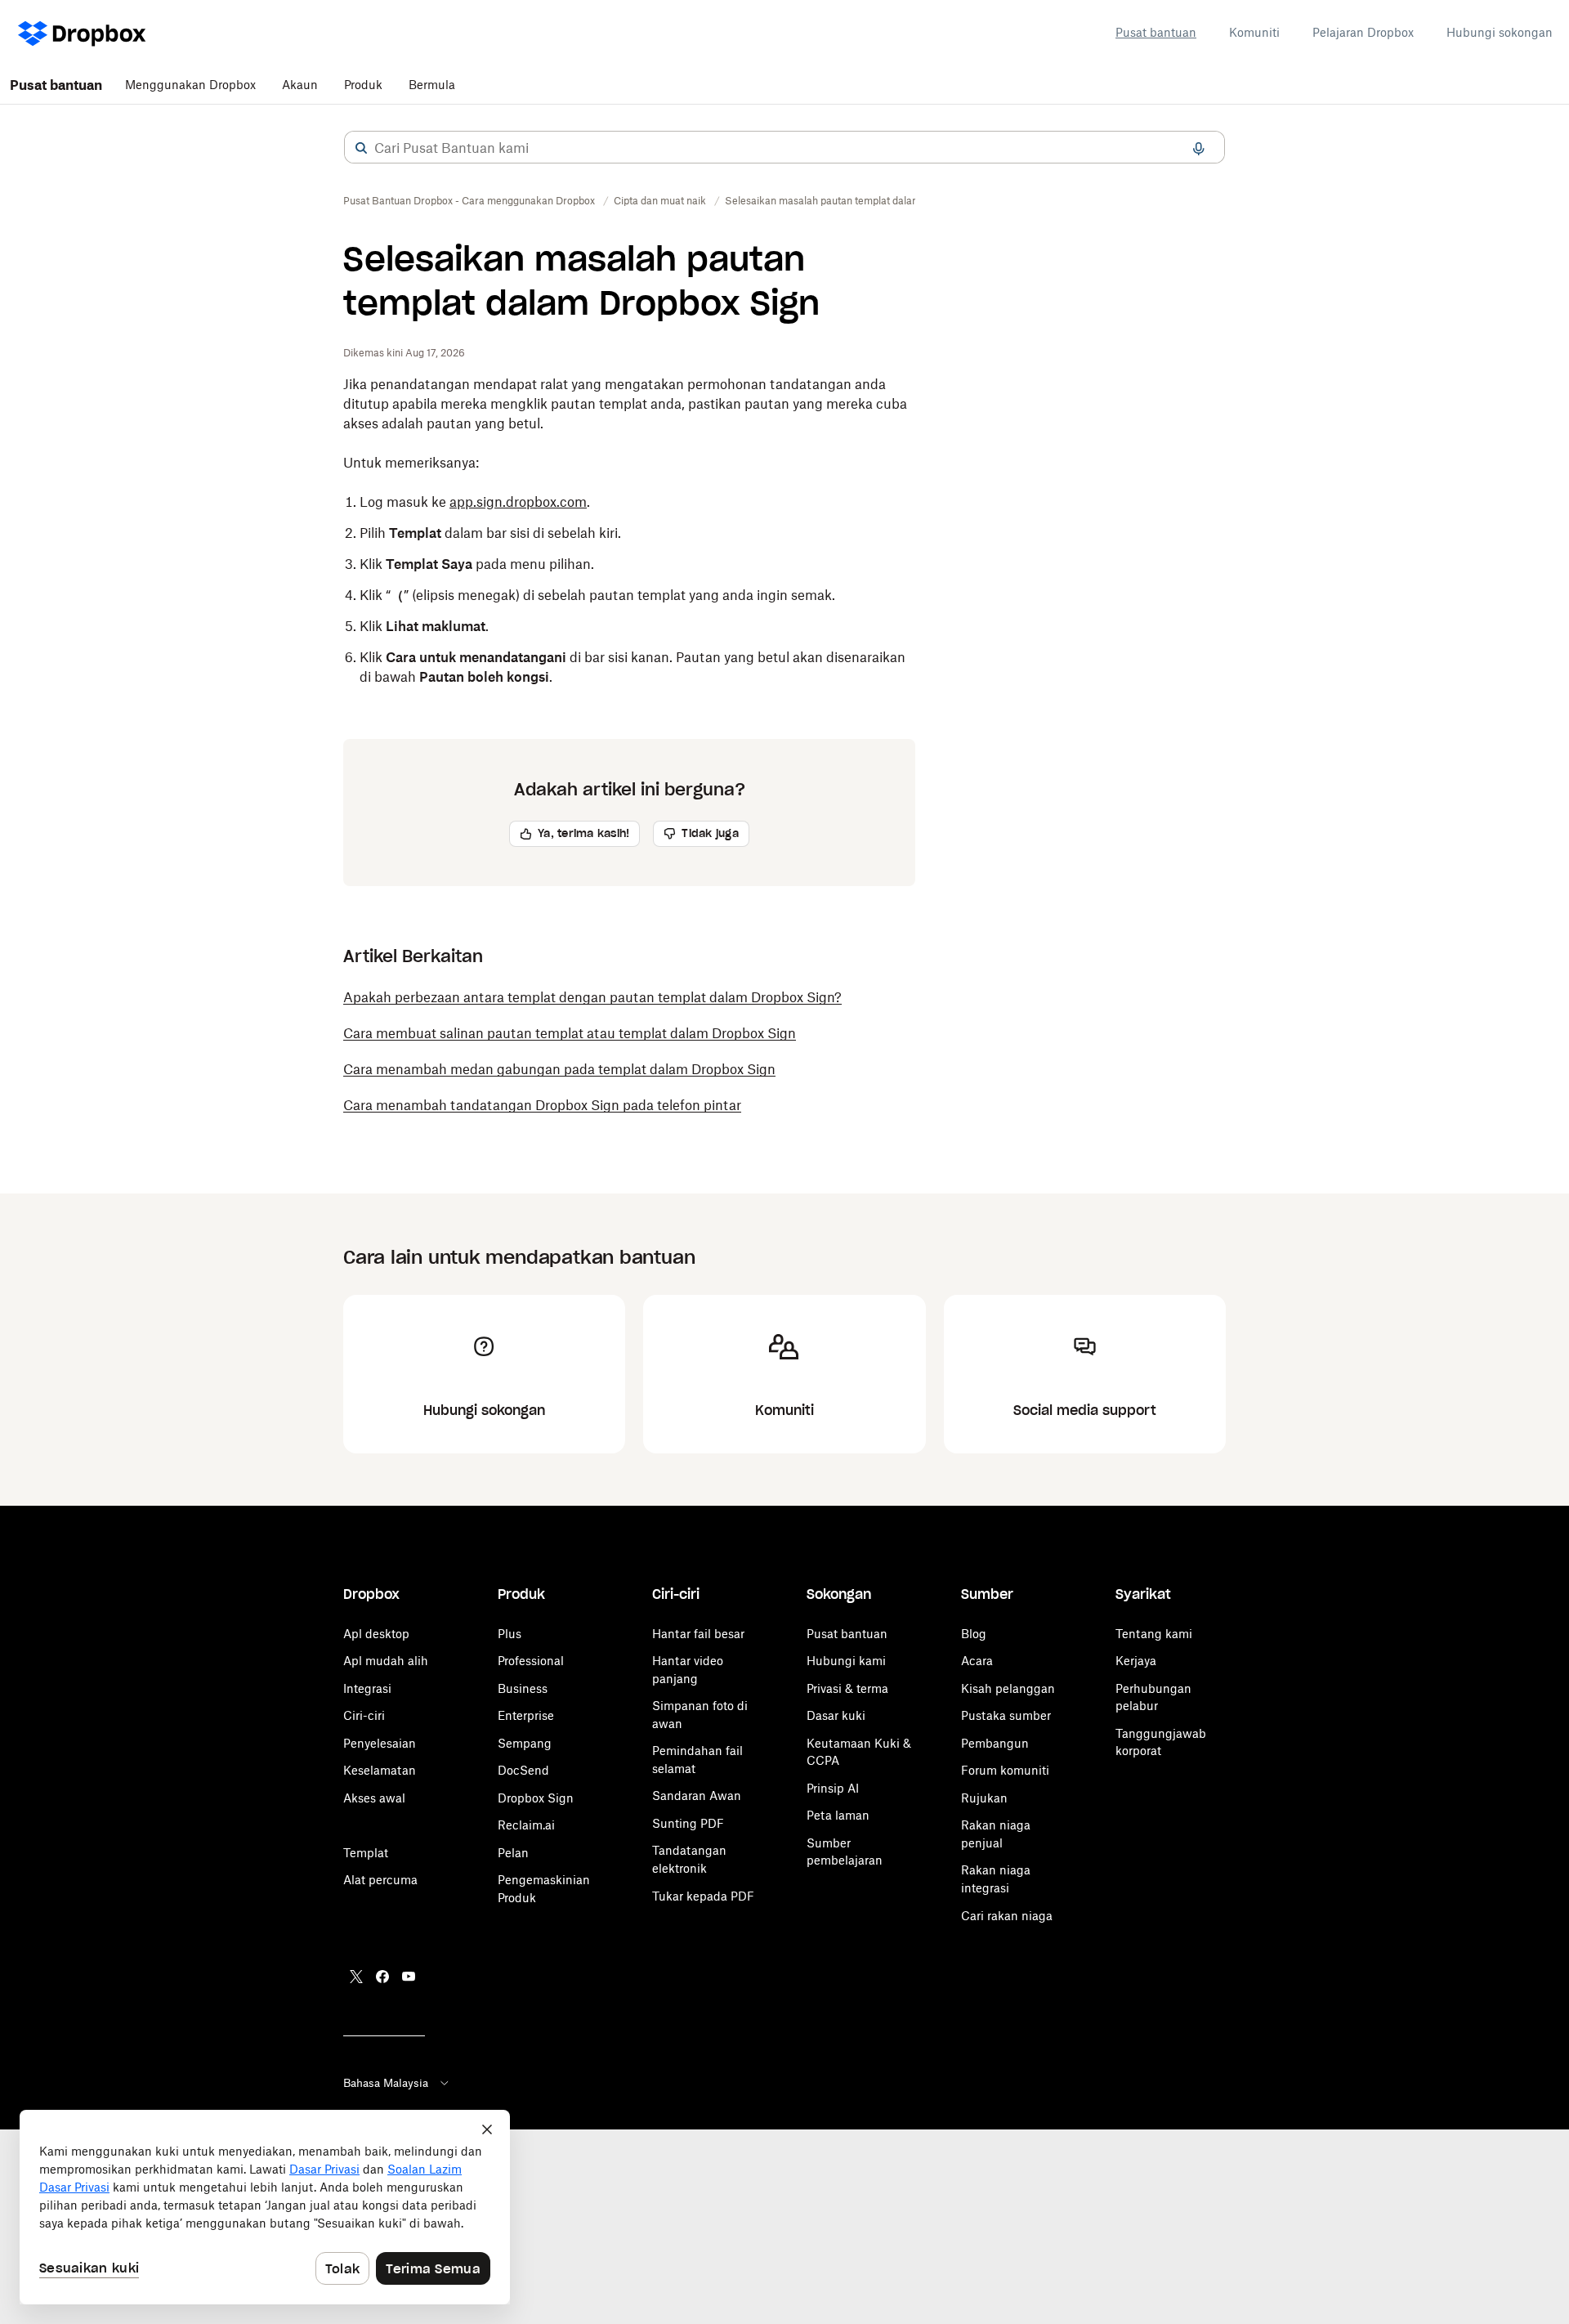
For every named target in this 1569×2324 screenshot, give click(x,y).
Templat (366, 1853)
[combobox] (784, 148)
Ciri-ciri (364, 1715)
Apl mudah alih (386, 1661)
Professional (531, 1661)
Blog (974, 1634)
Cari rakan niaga (1007, 1916)
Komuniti (1254, 32)
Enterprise (526, 1715)
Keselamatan (380, 1770)
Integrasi (367, 1688)
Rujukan (984, 1798)
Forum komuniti (1005, 1770)
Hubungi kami (846, 1661)
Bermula (432, 85)
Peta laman (838, 1815)
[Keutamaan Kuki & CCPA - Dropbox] (265, 2207)
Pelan (513, 1853)
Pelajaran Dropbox (1363, 32)
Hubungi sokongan (1500, 32)
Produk (363, 85)
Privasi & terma (847, 1688)
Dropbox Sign (536, 1798)
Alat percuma (380, 1880)
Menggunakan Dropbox (190, 85)
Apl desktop (376, 1634)
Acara (977, 1661)
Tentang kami (1154, 1634)
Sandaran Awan (697, 1796)
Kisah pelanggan (1008, 1688)
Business (523, 1688)
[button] (361, 148)
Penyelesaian (380, 1743)
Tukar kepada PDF (703, 1896)
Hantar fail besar (698, 1634)
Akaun (300, 85)
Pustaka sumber (1006, 1715)
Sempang (525, 1743)
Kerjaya (1136, 1661)
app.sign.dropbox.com (518, 502)
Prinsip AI (833, 1788)
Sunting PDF (688, 1823)
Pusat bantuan (1156, 32)
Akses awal (374, 1798)
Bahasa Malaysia (386, 2083)
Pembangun (995, 1743)
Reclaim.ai (526, 1825)
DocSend (523, 1770)
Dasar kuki (836, 1715)
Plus (510, 1634)
